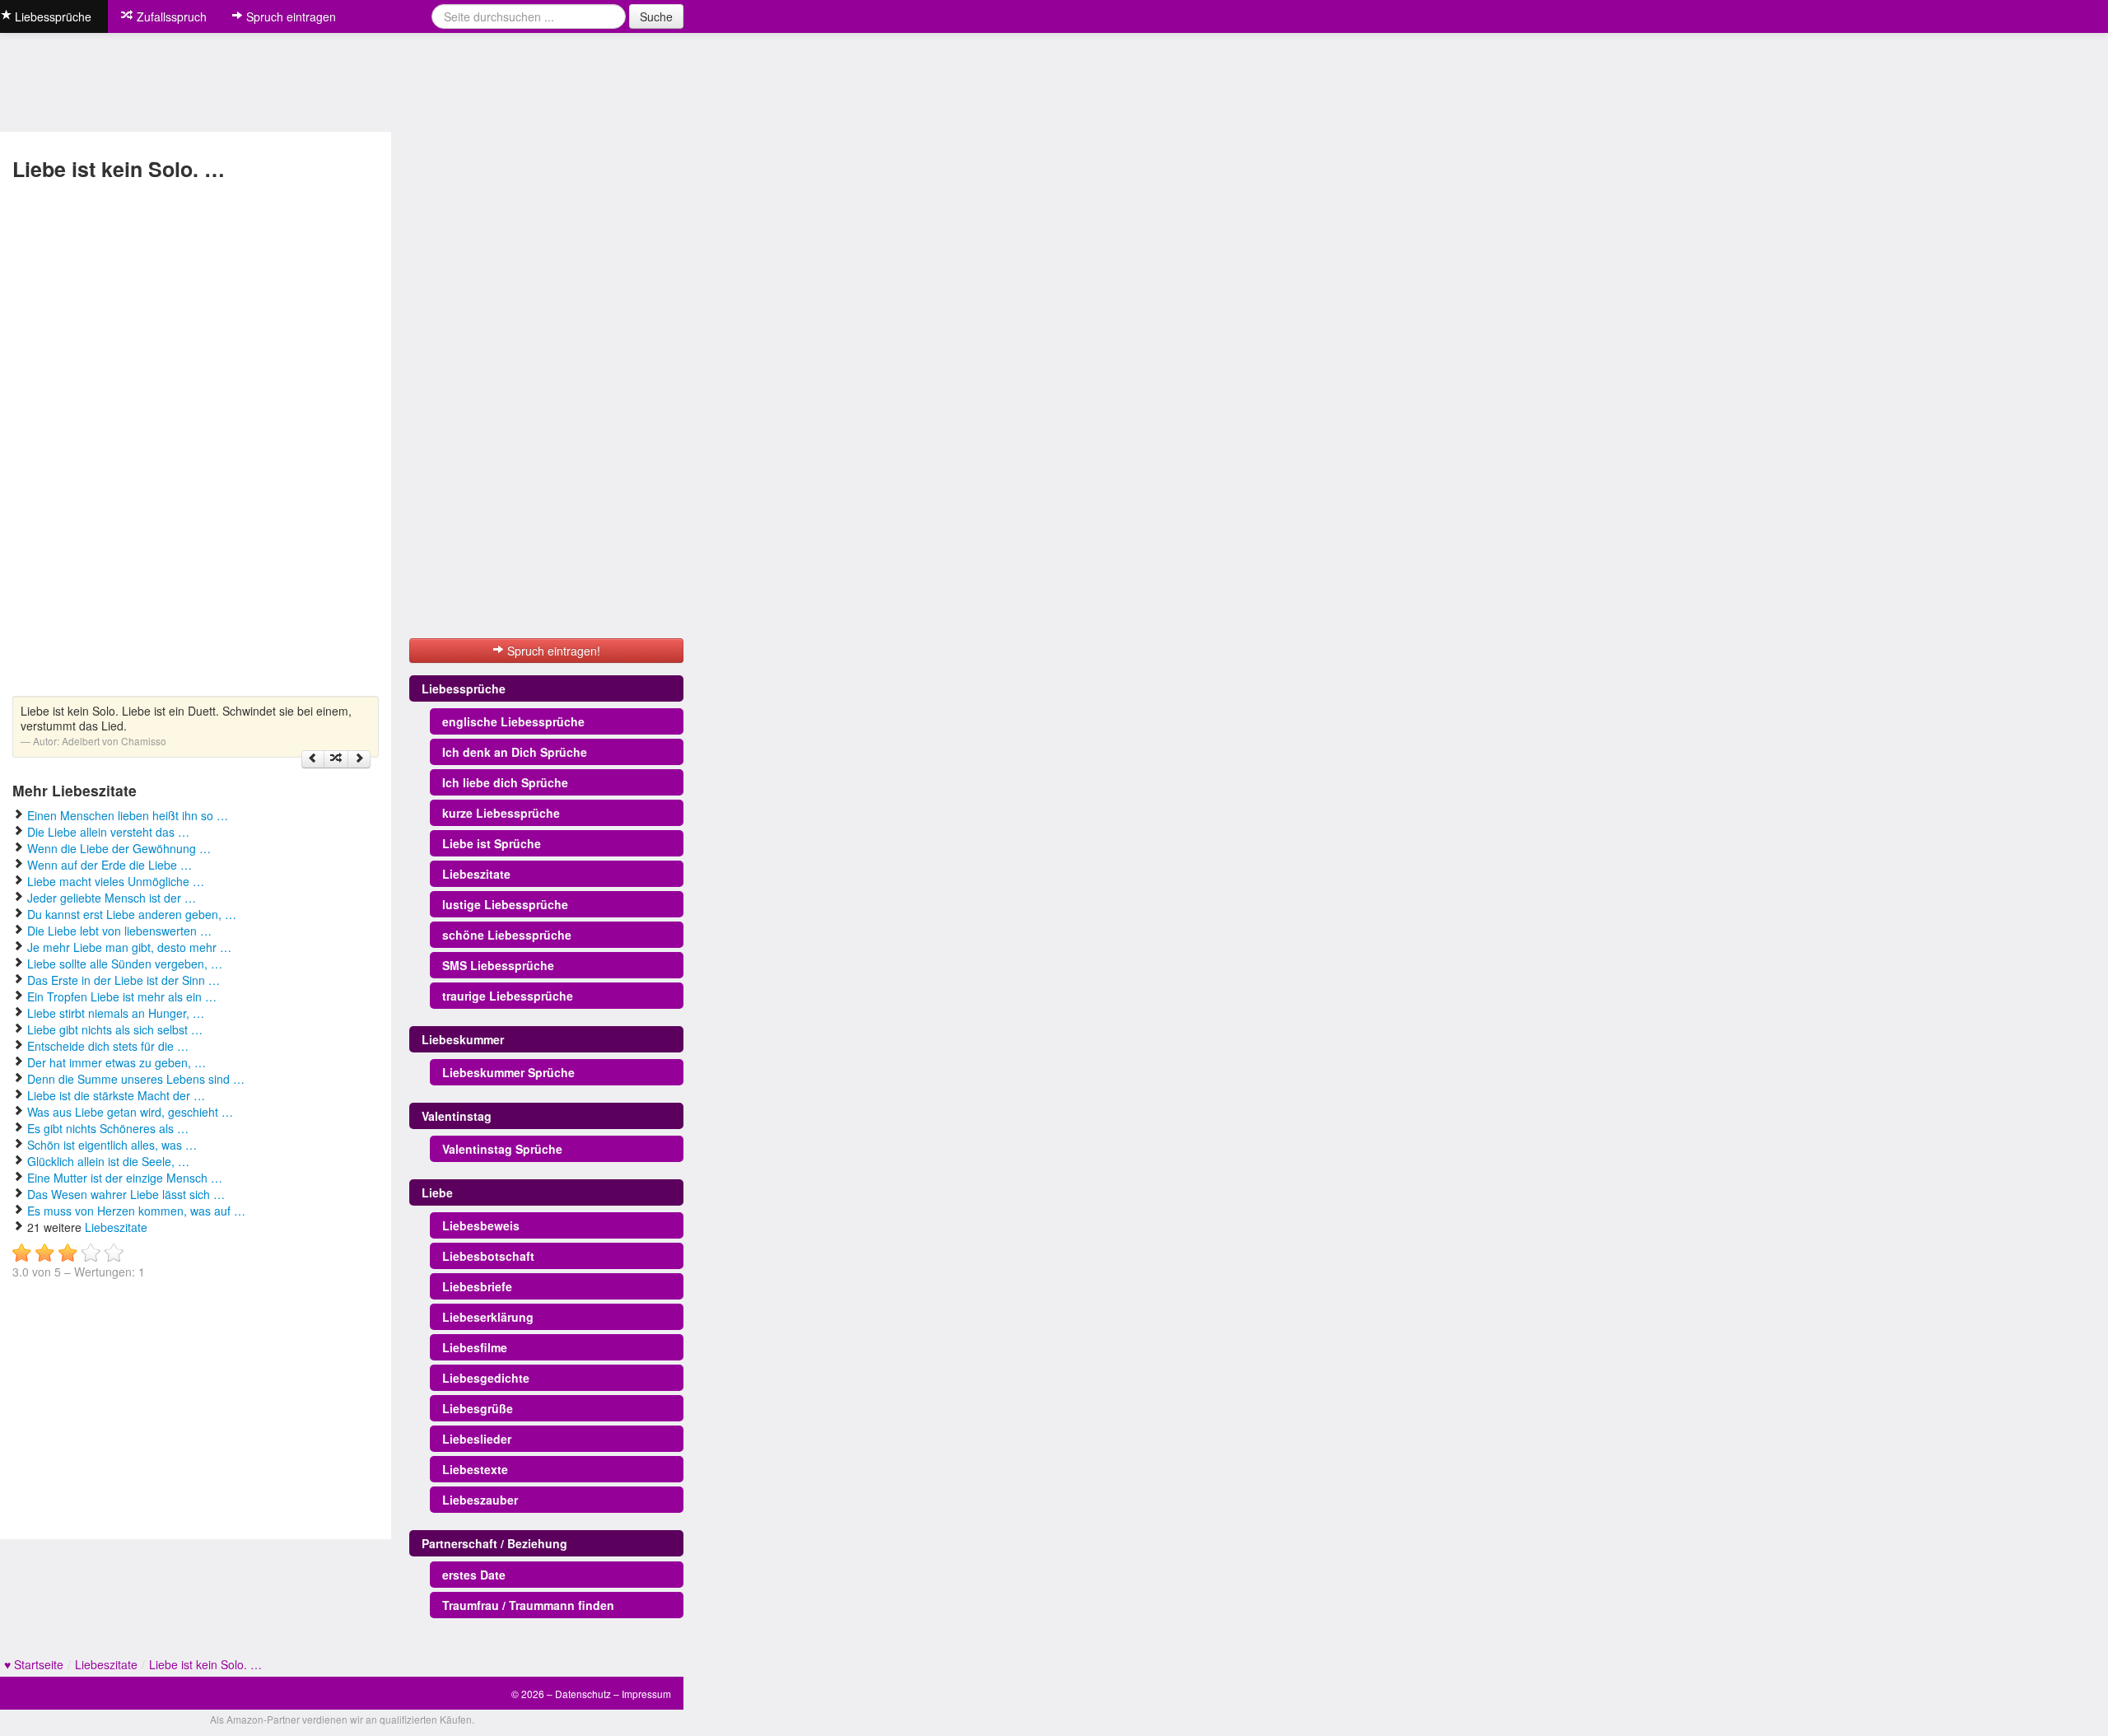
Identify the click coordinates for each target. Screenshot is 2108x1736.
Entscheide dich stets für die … (108, 1046)
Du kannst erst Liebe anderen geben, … (132, 914)
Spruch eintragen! (552, 651)
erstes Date (474, 1575)
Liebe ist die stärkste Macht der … (116, 1095)
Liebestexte (475, 1469)
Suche (656, 16)
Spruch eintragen (289, 16)
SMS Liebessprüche (498, 965)
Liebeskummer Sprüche (508, 1072)
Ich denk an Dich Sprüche (515, 752)
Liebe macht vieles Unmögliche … (116, 881)
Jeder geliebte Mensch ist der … (112, 898)
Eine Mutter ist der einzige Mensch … (125, 1178)
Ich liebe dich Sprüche (505, 782)
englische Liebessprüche (513, 721)
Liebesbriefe (477, 1286)
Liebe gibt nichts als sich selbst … (115, 1029)
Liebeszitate (116, 1227)
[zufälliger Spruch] (336, 759)
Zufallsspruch (170, 16)
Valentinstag (457, 1116)
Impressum (646, 1694)
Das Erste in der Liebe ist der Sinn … (124, 980)
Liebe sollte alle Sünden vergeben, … (125, 964)
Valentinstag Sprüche (502, 1149)
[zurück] (313, 759)
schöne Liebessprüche (507, 935)
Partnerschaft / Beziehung (494, 1543)
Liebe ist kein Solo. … (205, 1664)
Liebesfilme (475, 1347)
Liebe (437, 1192)
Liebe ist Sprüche (492, 843)
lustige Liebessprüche (505, 904)
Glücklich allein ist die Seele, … (108, 1161)
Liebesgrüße (478, 1408)
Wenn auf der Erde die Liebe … (110, 865)
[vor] (359, 759)
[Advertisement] (68, 441)
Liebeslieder (477, 1439)
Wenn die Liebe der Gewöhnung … (119, 848)
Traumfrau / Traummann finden (528, 1605)
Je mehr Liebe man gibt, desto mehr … (129, 947)
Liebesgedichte (486, 1378)
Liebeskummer (463, 1039)
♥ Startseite (34, 1664)
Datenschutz (583, 1694)
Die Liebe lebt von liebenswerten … (119, 931)
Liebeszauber (480, 1500)
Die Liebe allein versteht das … (108, 832)
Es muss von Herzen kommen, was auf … (136, 1211)
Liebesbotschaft (488, 1256)
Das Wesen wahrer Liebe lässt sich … (126, 1194)
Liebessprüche (464, 688)
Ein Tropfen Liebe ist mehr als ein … (122, 996)
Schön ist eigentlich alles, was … (112, 1145)
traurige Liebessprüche (508, 996)
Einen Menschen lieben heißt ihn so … (128, 815)
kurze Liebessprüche (501, 813)
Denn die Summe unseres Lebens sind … (136, 1079)
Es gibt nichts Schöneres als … (108, 1128)
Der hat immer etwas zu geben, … (117, 1062)
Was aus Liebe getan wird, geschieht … (130, 1112)
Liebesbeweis (481, 1225)
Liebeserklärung (488, 1317)
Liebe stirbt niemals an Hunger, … (116, 1013)
